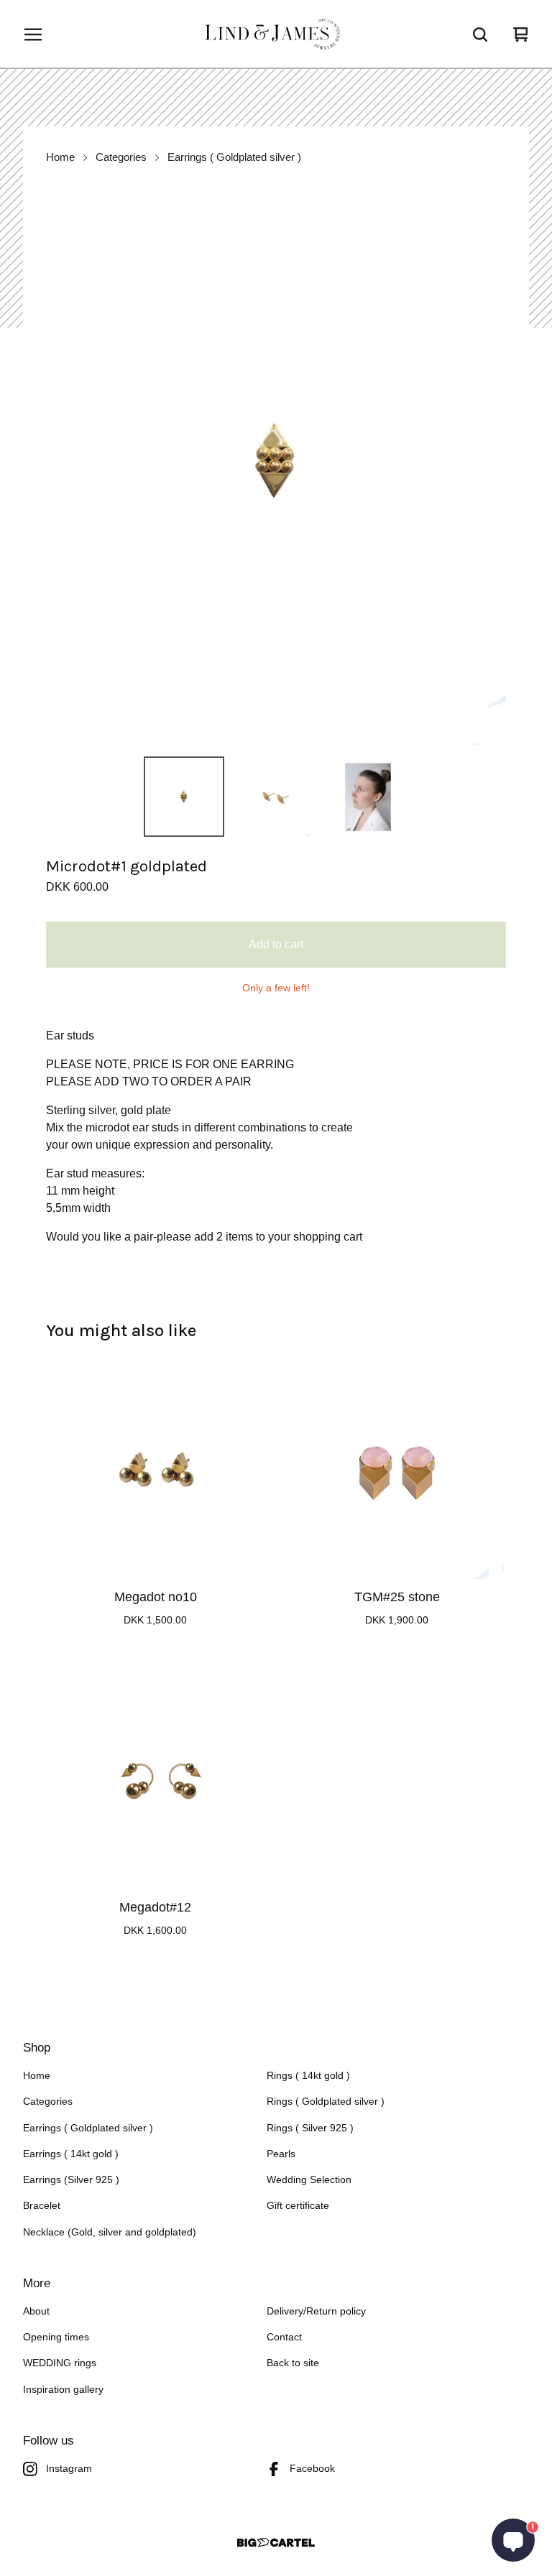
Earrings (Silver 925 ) (71, 2180)
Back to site (293, 2363)
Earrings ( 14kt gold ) (71, 2154)
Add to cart (276, 944)
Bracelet (42, 2206)
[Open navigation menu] (33, 34)
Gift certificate (298, 2206)
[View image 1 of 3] (184, 797)
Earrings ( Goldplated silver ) (234, 157)
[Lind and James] (276, 34)
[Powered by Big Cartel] (276, 2543)
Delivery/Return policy (316, 2311)
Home (60, 157)
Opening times (56, 2337)
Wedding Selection (309, 2180)
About (36, 2311)
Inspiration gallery (63, 2390)
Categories (121, 157)
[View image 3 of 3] (368, 797)
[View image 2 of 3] (276, 797)
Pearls (281, 2154)
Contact (284, 2337)
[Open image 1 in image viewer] (276, 464)
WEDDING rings (60, 2363)
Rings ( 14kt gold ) (308, 2076)
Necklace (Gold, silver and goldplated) (110, 2232)
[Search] (480, 34)
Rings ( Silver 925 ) (310, 2128)
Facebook (312, 2469)
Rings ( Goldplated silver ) (326, 2102)
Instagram (69, 2469)
